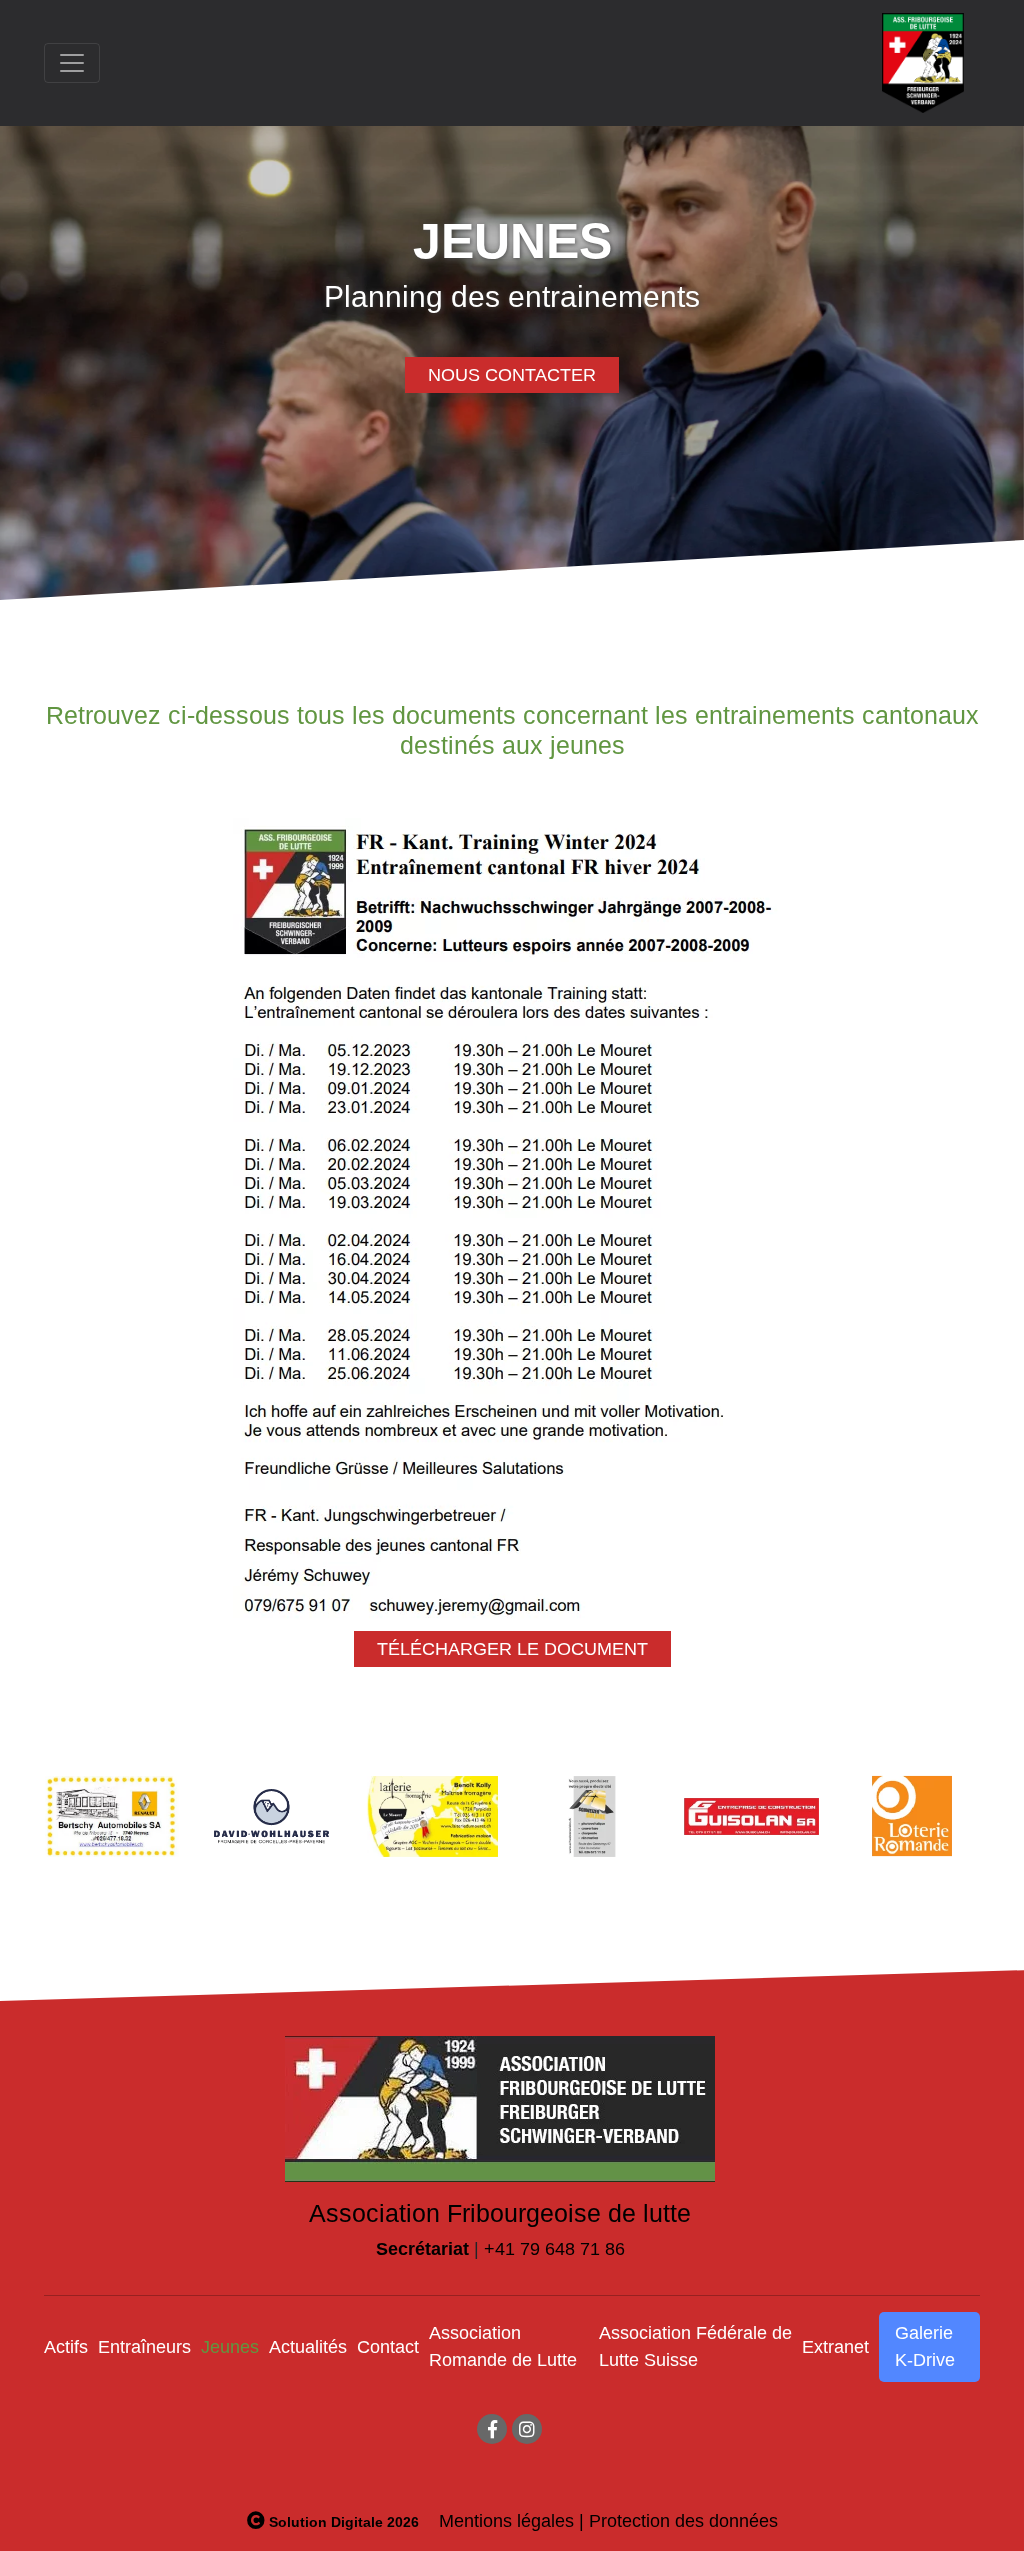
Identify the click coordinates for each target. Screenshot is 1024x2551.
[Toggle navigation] (72, 63)
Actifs (66, 2347)
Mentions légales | (511, 2521)
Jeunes (230, 2347)
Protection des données (683, 2521)
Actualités (308, 2347)
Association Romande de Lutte (503, 2346)
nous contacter (512, 375)
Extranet (835, 2347)
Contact (388, 2347)
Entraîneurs (144, 2347)
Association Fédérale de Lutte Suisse (695, 2346)
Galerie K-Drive (925, 2346)
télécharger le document (512, 1649)
